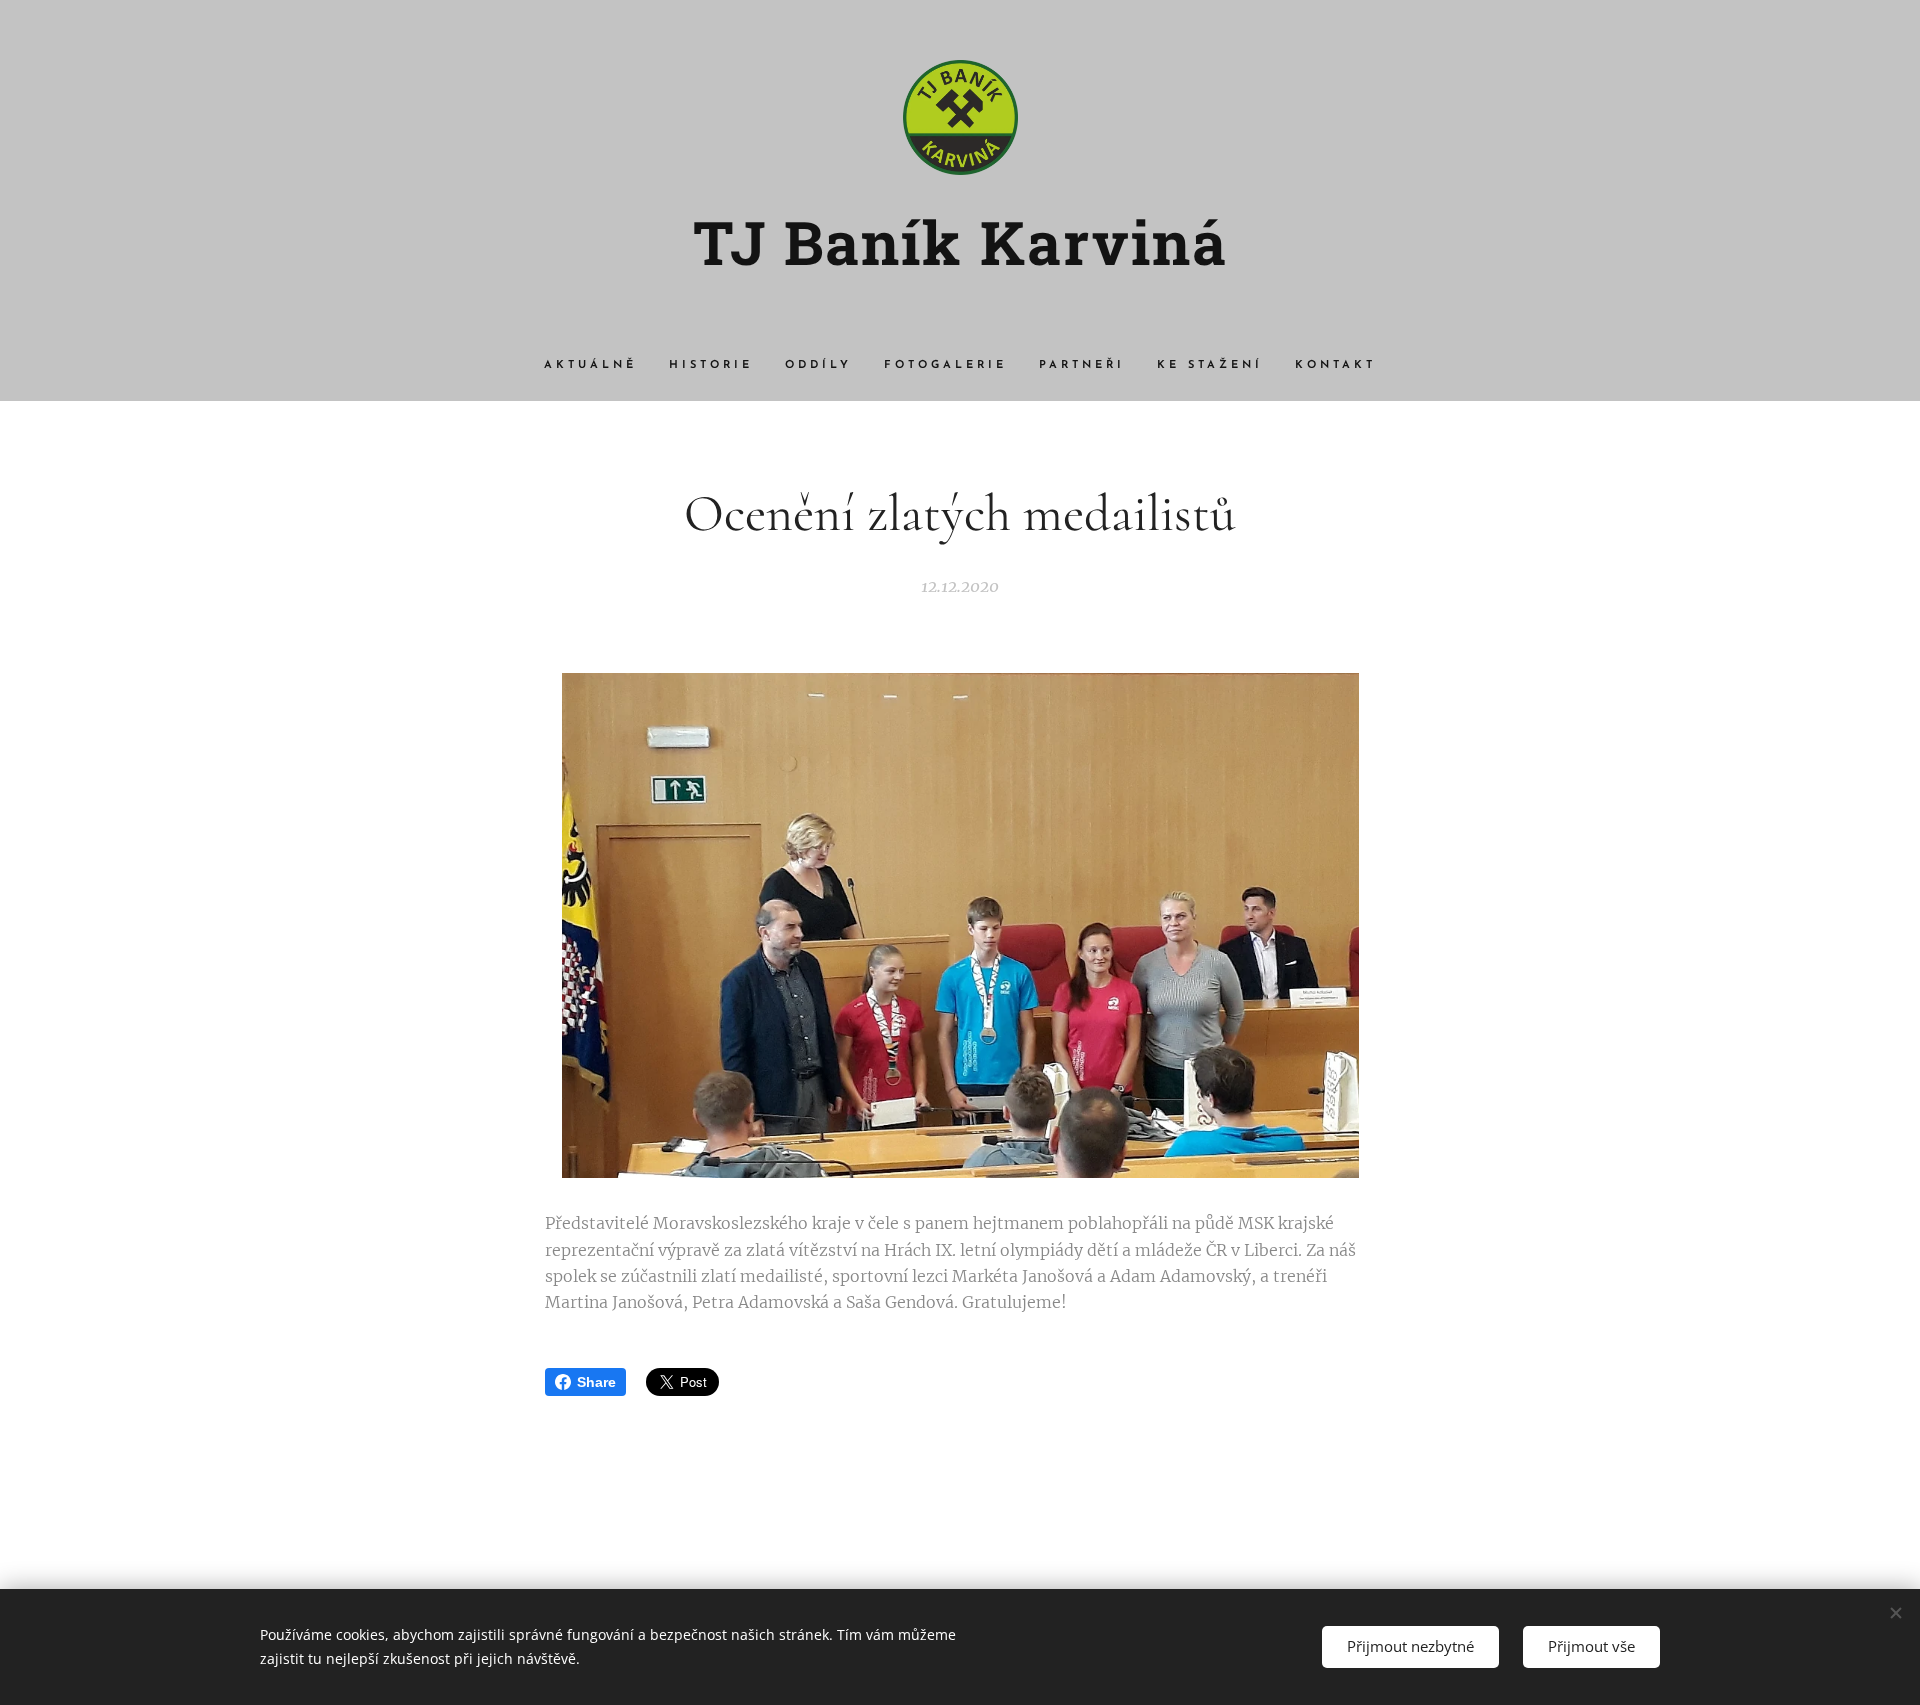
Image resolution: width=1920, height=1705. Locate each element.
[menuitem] (598, 366)
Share (596, 1382)
